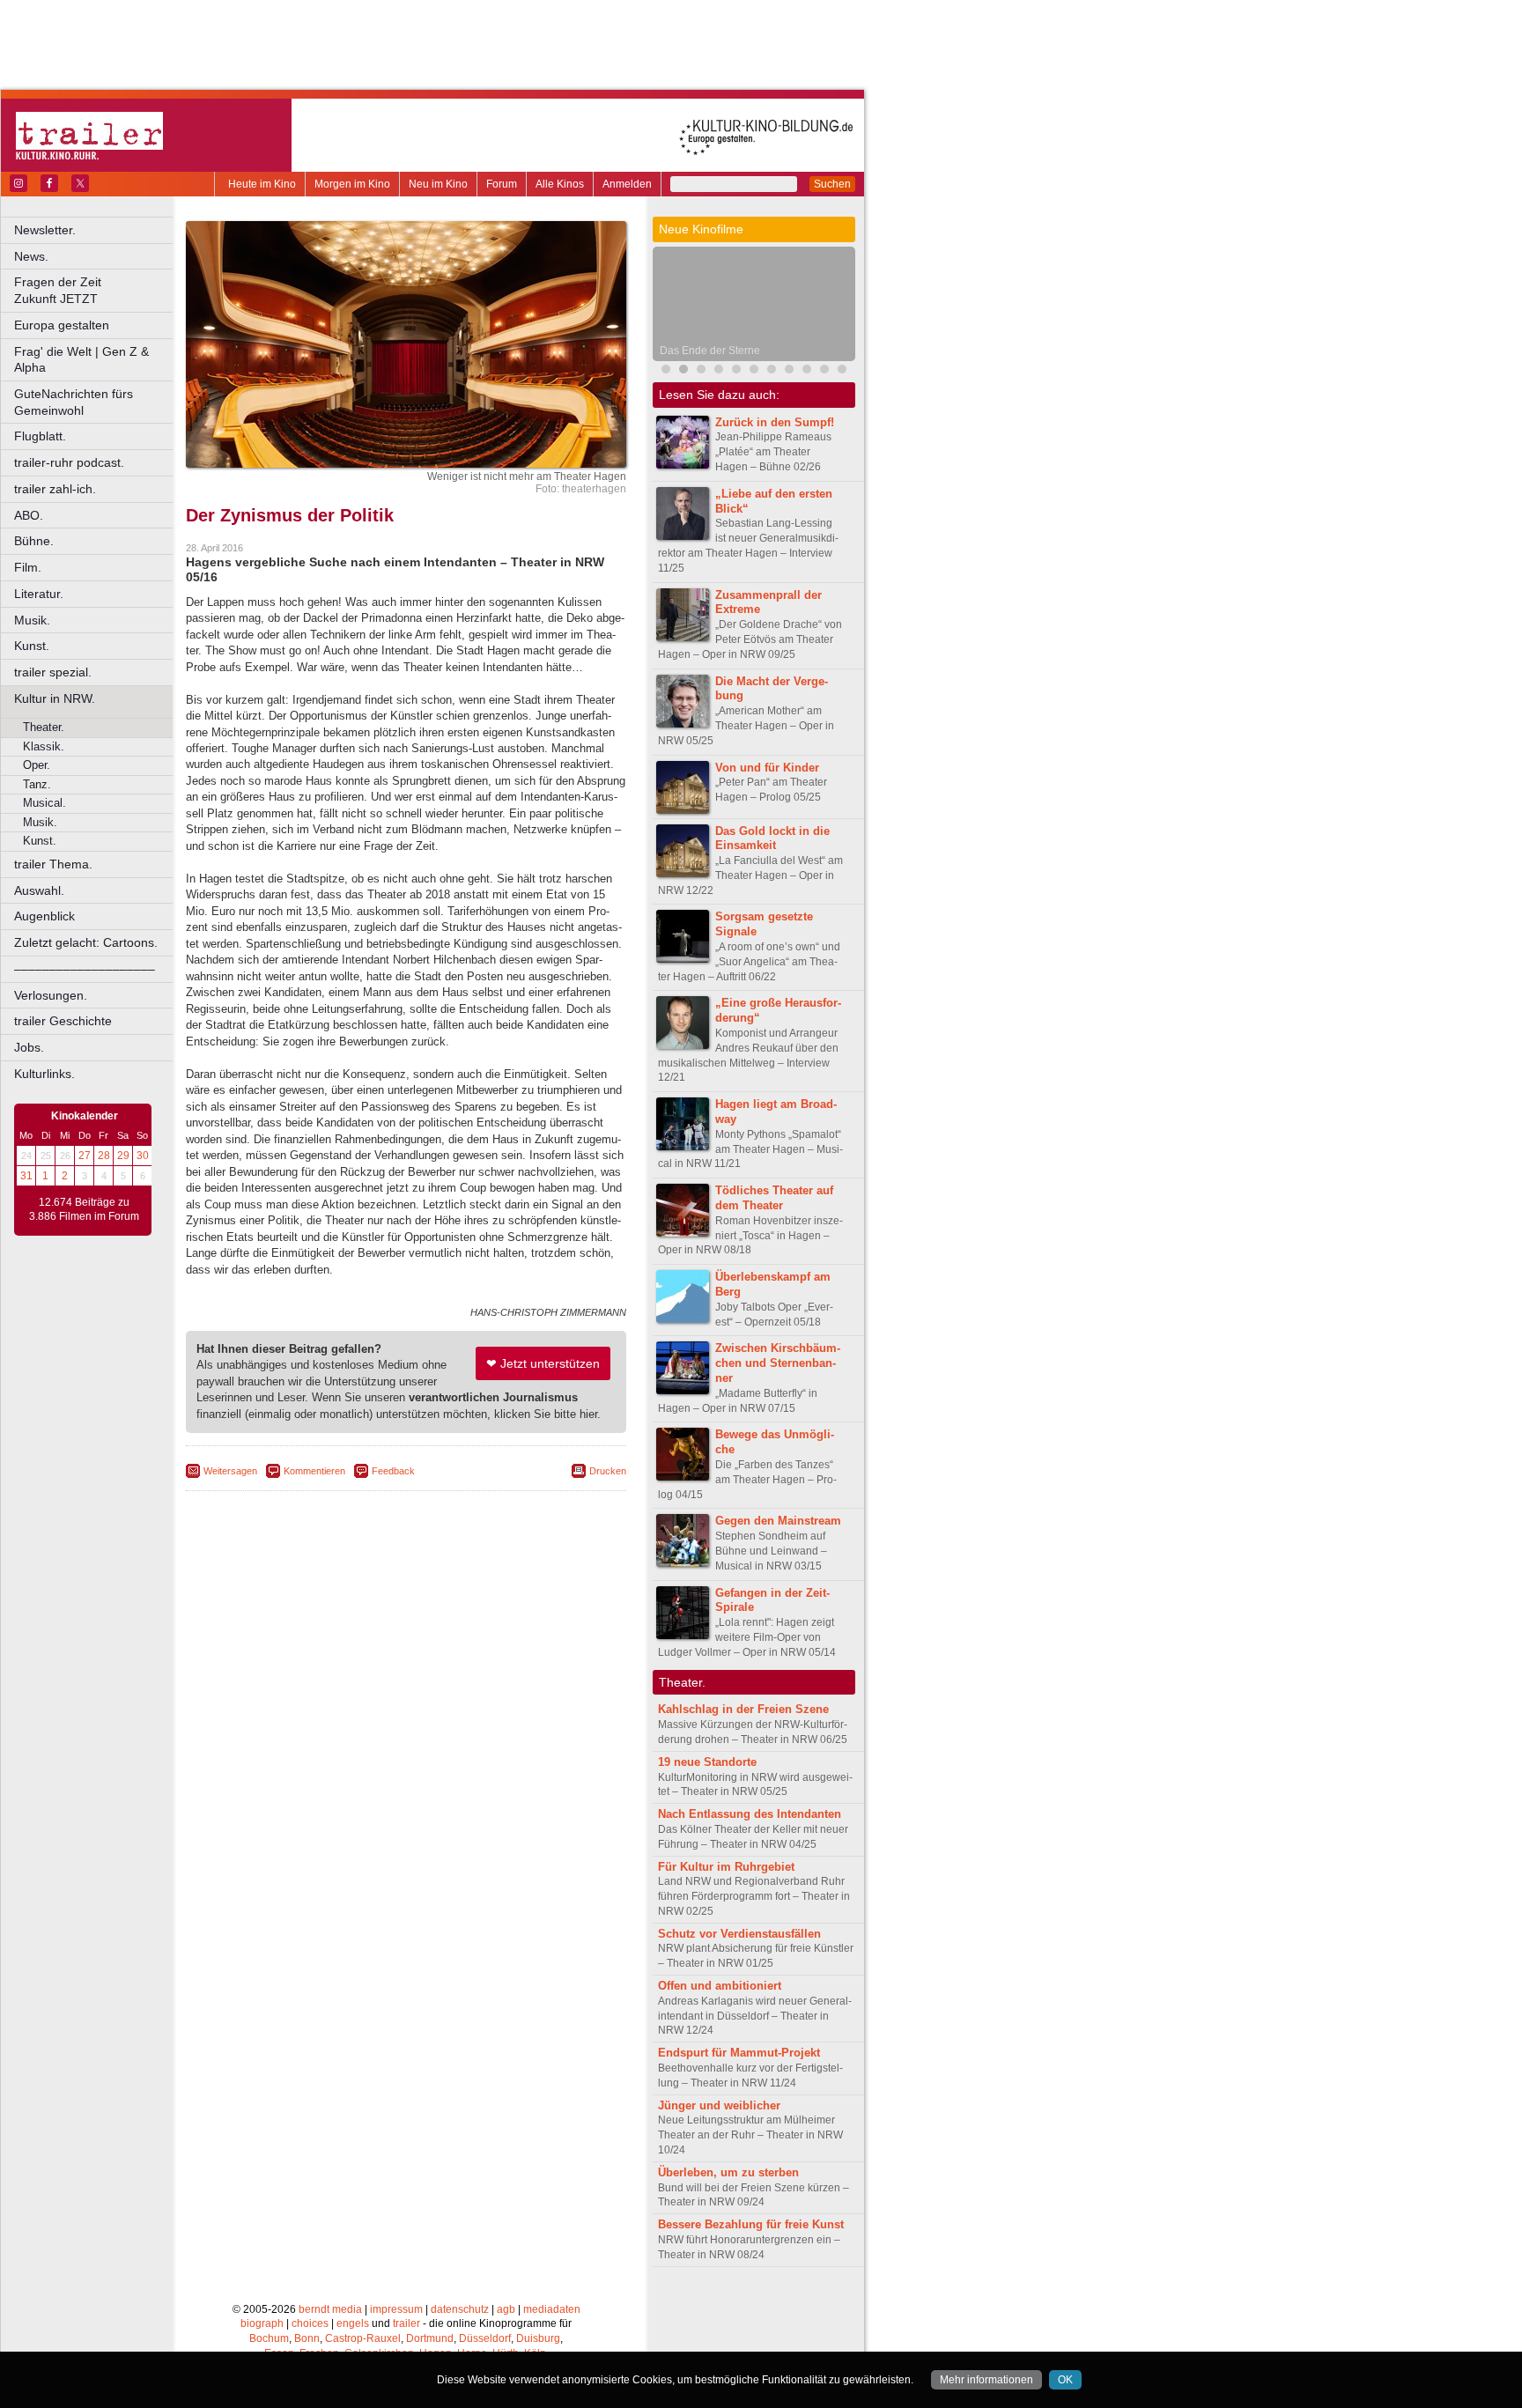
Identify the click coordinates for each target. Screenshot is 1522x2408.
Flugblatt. (40, 436)
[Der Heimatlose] (772, 371)
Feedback (393, 1471)
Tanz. (37, 784)
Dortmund (430, 2338)
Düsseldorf (485, 2338)
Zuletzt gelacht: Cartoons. (86, 942)
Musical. (44, 803)
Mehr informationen (986, 2380)
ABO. (29, 515)
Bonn (307, 2338)
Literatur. (39, 594)
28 (104, 1156)
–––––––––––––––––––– (85, 969)
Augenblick (44, 916)
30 (143, 1156)
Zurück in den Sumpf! (775, 422)
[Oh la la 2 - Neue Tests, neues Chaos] (701, 371)
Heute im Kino (262, 184)
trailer (406, 2323)
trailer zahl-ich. (55, 489)
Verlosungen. (51, 995)
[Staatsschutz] (789, 371)
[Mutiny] (719, 371)
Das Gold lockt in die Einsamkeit (772, 838)
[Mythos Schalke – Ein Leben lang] (754, 371)
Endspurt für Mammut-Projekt (739, 2053)
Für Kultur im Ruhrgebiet (726, 1867)
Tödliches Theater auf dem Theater (774, 1198)
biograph (262, 2323)
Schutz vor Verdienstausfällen (739, 1934)
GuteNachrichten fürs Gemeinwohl (74, 402)
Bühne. (34, 541)
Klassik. (44, 746)
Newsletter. (45, 230)
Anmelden (627, 184)
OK (1065, 2380)
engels (353, 2323)
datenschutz (460, 2309)
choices (310, 2323)
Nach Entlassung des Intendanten (750, 1814)
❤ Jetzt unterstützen (543, 1363)
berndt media (330, 2309)
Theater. (44, 727)
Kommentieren (314, 1471)
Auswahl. (39, 890)
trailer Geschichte (63, 1021)
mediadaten (552, 2309)
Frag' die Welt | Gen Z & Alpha (81, 360)
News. (31, 256)
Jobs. (29, 1047)
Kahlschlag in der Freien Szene (743, 1709)
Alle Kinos (560, 184)
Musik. (32, 620)
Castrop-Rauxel (363, 2338)
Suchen (832, 184)
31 (26, 1176)
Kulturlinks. (44, 1074)
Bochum (269, 2338)
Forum (502, 184)
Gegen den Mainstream (778, 1521)
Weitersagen (230, 1471)
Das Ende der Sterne (710, 351)
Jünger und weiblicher (719, 2105)
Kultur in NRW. (55, 698)
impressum (396, 2309)
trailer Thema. (53, 864)
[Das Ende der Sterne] (683, 371)
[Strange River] (824, 371)
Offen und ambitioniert (720, 1986)
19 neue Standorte (707, 1762)
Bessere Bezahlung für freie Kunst (751, 2224)
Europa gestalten (62, 325)
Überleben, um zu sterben (728, 2172)
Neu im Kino (438, 184)
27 (85, 1156)
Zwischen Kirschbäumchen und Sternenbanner (778, 1363)
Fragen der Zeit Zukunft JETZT (95, 290)
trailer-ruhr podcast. (69, 462)
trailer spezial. (53, 672)
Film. (28, 567)
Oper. (37, 765)
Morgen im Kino (352, 184)
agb (506, 2309)
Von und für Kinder (767, 768)
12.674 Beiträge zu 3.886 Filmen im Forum (84, 1209)
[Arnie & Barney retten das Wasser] (842, 371)
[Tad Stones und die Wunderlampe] (736, 371)
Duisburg (538, 2338)
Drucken (608, 1471)
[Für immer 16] (807, 371)
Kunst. (32, 646)
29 (123, 1156)
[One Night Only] (666, 371)
